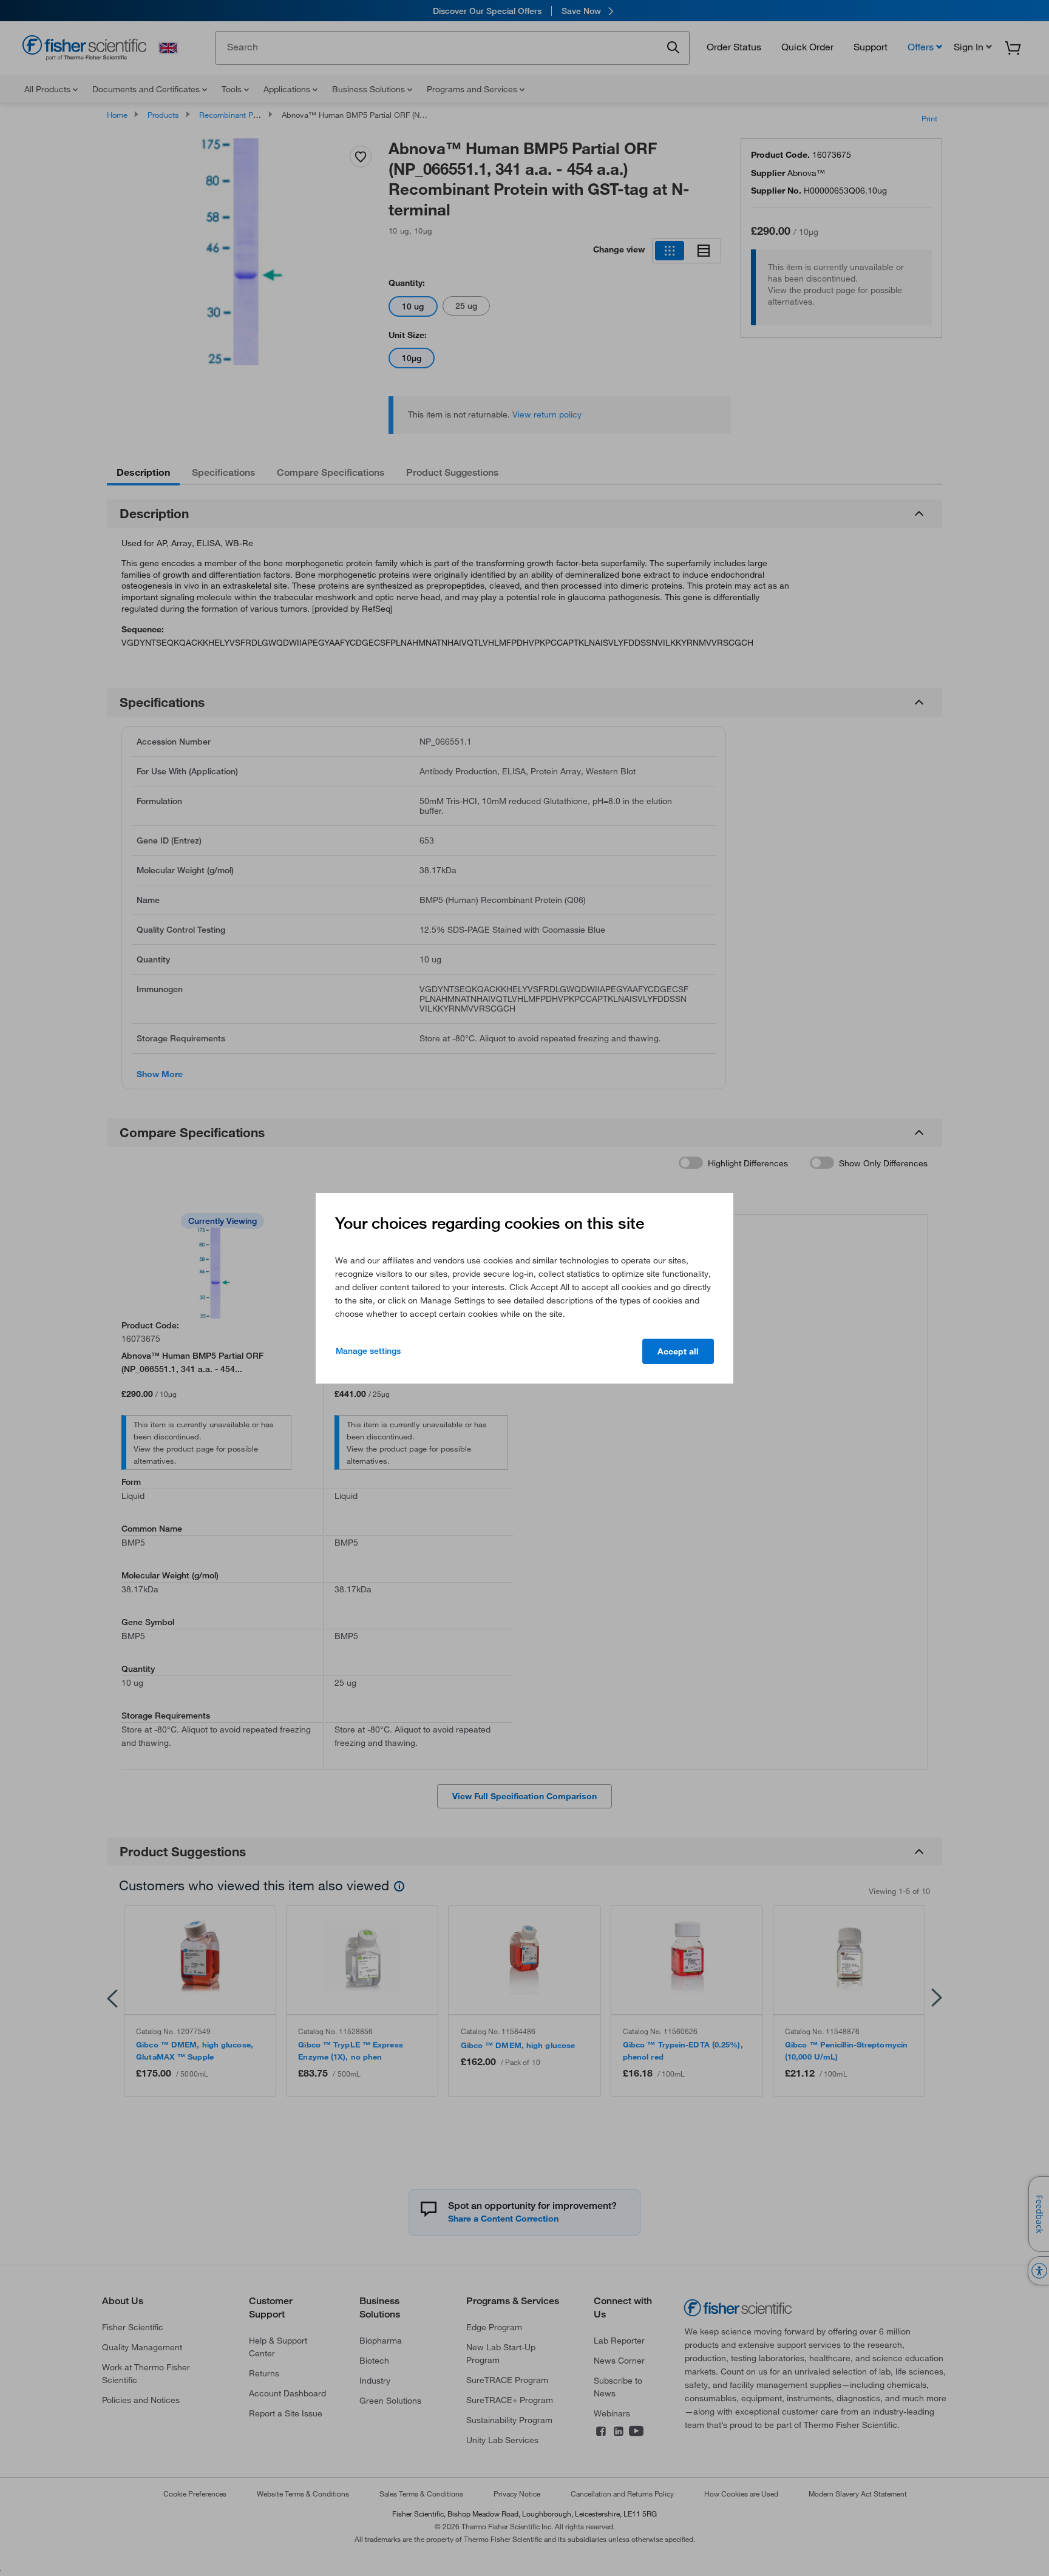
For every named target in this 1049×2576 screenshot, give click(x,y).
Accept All (678, 1351)
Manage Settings (368, 1351)
